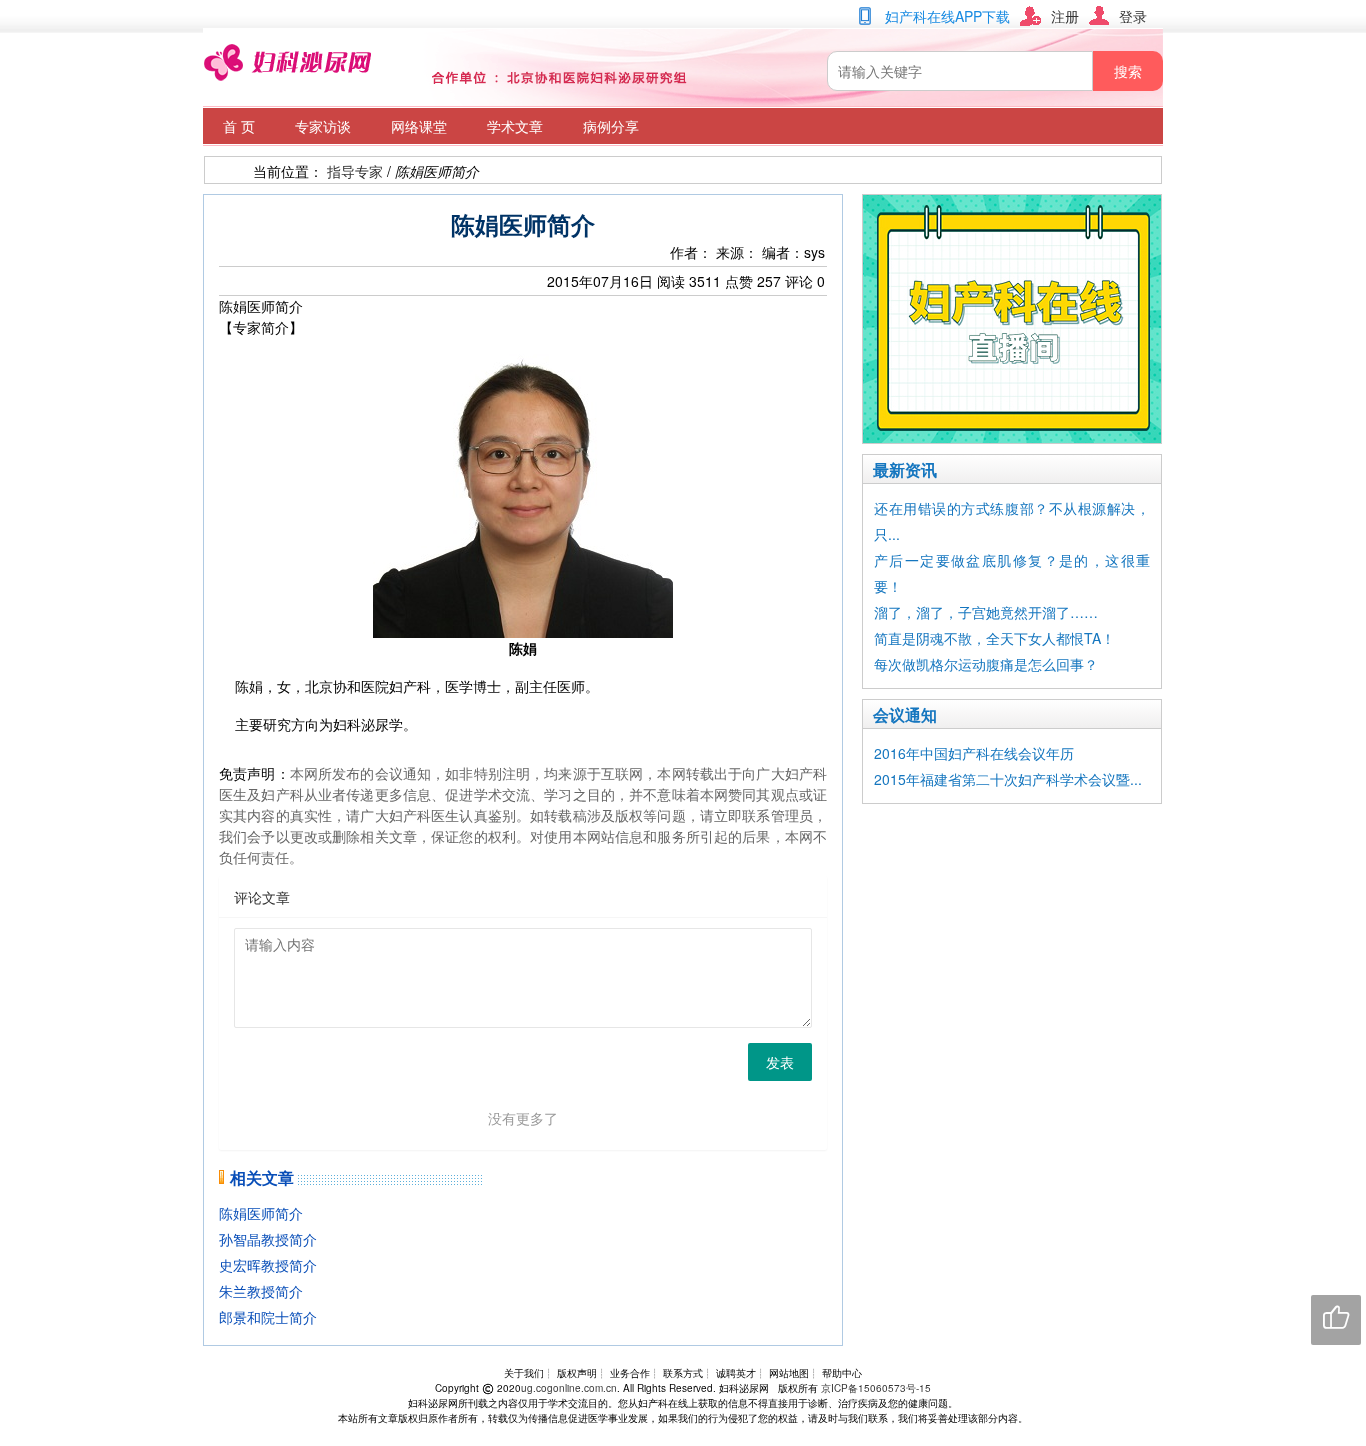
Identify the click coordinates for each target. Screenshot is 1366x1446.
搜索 (1128, 71)
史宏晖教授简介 (268, 1265)
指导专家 (355, 171)
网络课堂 (419, 126)
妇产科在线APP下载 (947, 16)
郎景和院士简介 (268, 1317)
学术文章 (515, 126)
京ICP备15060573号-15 (876, 1388)
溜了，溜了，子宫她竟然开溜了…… (986, 612)
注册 (1065, 16)
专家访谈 (323, 126)
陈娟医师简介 (261, 1213)
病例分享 (611, 126)
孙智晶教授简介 (268, 1239)
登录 (1133, 16)
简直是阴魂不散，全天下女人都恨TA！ (994, 638)
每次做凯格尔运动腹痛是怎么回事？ (986, 664)
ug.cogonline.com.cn (569, 1388)
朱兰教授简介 (261, 1291)
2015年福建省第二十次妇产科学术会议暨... (1008, 779)
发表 (780, 1062)
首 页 (239, 126)
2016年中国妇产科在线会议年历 (974, 753)
